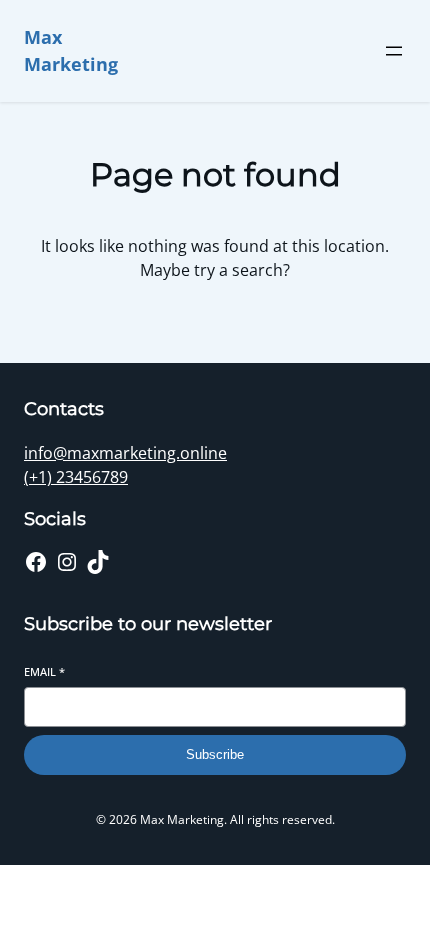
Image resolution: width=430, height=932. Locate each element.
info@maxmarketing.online (125, 453)
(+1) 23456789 (76, 477)
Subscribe (215, 754)
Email (44, 671)
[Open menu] (394, 51)
